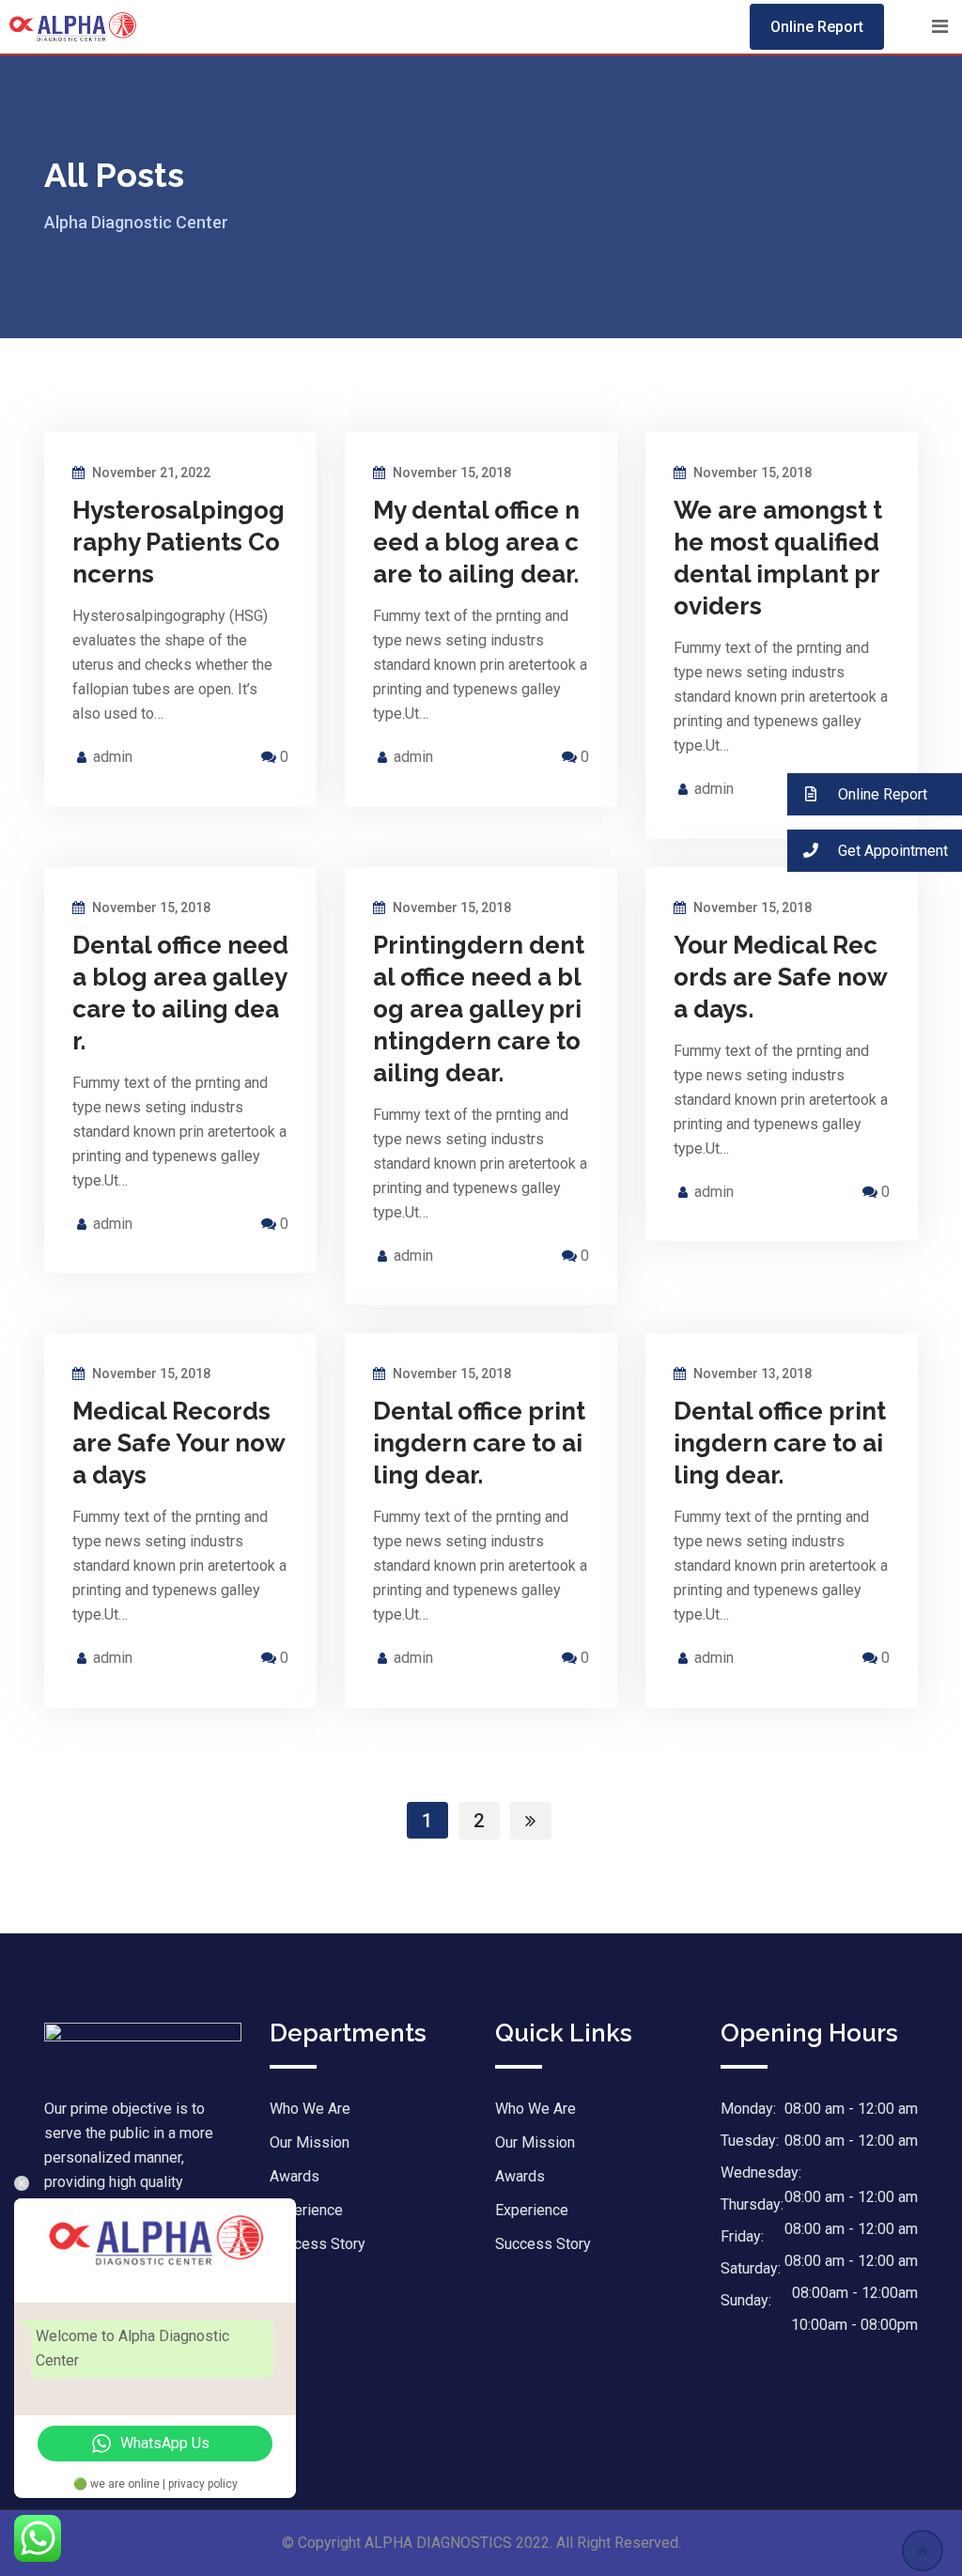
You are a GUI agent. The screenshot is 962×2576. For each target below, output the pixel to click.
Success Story (318, 2244)
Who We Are (310, 2109)
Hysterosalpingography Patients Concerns (178, 542)
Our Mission (310, 2142)
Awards (520, 2176)
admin (113, 757)
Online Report (817, 27)
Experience (306, 2210)
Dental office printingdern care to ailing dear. (479, 1443)
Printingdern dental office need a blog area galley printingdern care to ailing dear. (479, 1009)
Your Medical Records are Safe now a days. (780, 977)
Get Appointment (891, 851)
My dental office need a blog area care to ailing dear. (476, 542)
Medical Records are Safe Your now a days (178, 1443)
